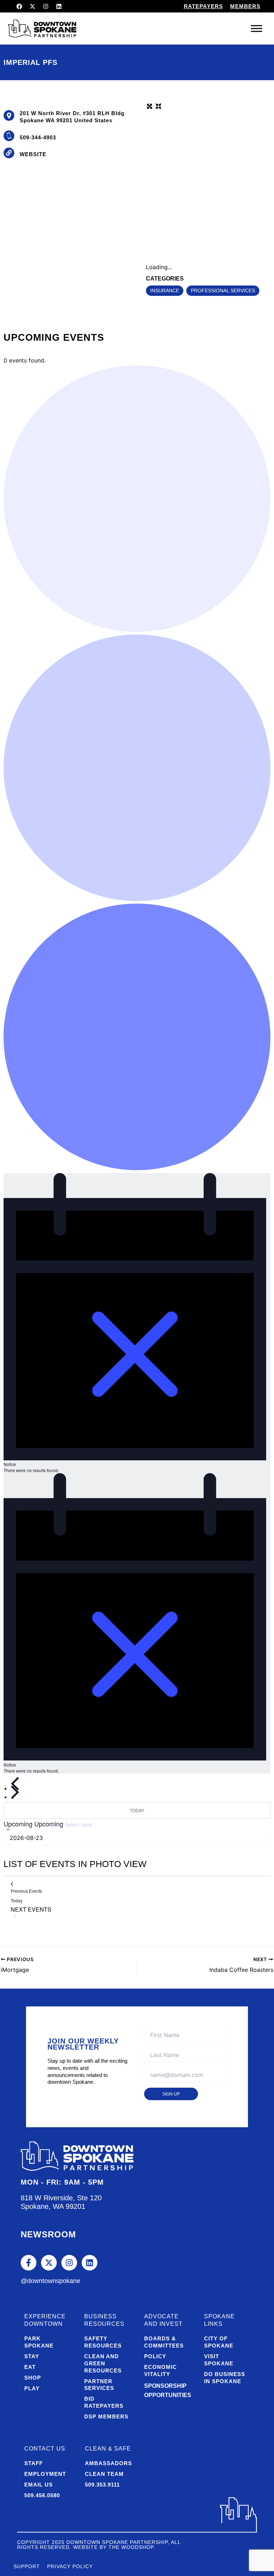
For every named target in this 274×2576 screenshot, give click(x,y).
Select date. (79, 1824)
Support (27, 2566)
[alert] (137, 1323)
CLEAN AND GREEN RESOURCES (103, 2363)
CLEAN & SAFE (108, 2449)
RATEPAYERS (203, 6)
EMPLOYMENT (45, 2474)
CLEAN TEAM (104, 2474)
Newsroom (48, 2234)
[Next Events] (15, 1792)
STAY (32, 2356)
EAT (30, 2367)
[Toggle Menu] (257, 28)
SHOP (33, 2378)
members (245, 6)
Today (137, 1810)
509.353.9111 (102, 2485)
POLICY (155, 2356)
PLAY (32, 2388)
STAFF (34, 2463)
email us (39, 2485)
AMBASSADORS (108, 2463)
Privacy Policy (70, 2566)
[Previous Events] (15, 1784)
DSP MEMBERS (106, 2416)
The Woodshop (131, 2547)
